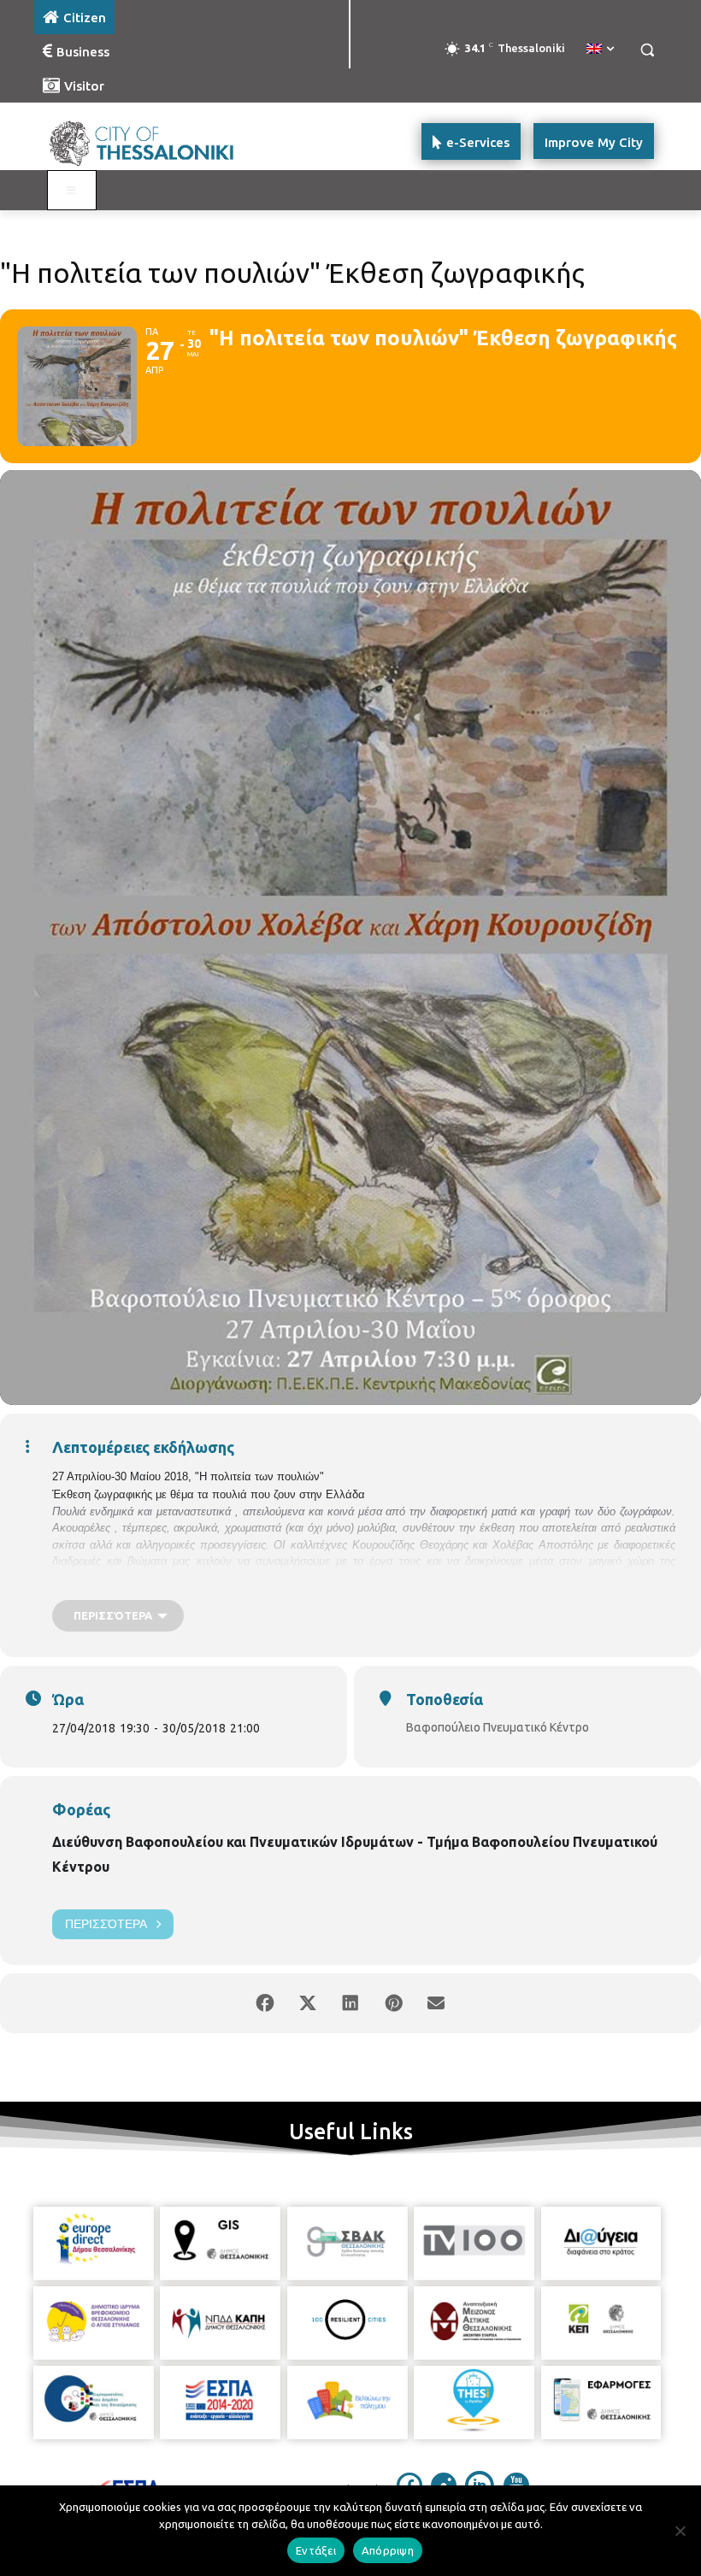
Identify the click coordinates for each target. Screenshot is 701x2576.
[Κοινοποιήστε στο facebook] (265, 2003)
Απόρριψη (388, 2550)
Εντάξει (316, 2550)
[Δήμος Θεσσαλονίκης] (150, 141)
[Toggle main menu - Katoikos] (72, 191)
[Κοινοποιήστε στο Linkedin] (350, 2003)
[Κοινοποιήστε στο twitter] (308, 2003)
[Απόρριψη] (680, 2531)
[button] (647, 50)
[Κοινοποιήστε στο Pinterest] (393, 2003)
